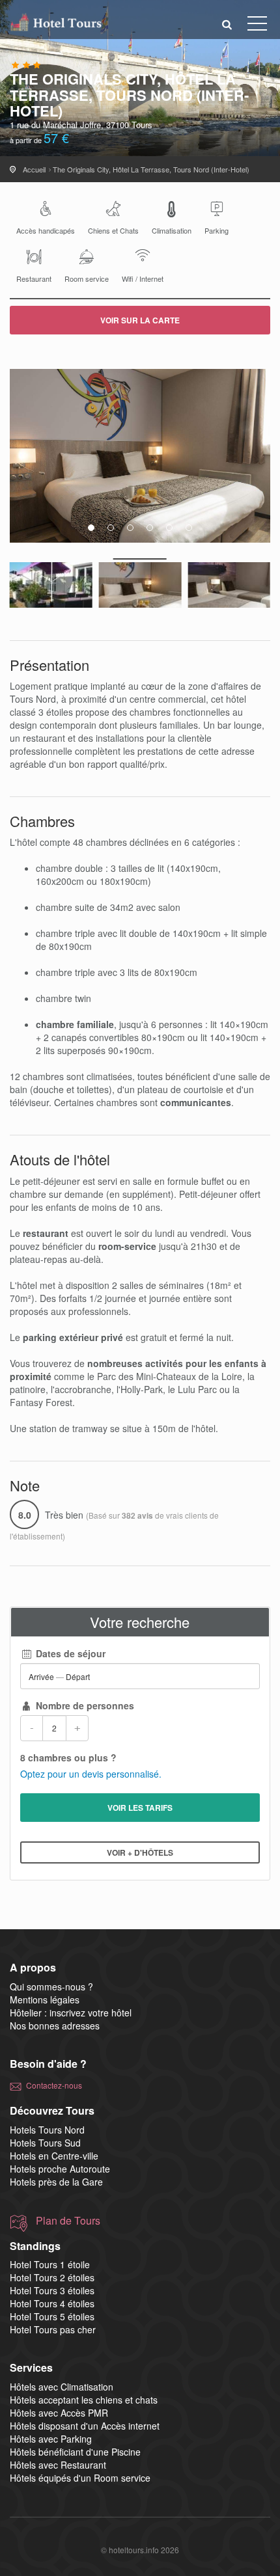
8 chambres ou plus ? (68, 1757)
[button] (227, 24)
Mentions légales (45, 2000)
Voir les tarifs (140, 1808)
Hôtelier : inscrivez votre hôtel (71, 2013)
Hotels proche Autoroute (60, 2169)
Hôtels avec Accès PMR (59, 2413)
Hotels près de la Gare (56, 2182)
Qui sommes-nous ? (51, 1986)
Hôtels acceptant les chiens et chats (84, 2400)
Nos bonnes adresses (55, 2026)
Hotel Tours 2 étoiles (52, 2277)
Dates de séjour (69, 1653)
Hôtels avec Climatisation (62, 2387)
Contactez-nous (54, 2085)
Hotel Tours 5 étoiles (52, 2316)
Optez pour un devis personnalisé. (91, 1774)
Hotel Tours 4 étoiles (52, 2303)
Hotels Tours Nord (47, 2130)
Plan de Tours (68, 2221)
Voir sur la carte (140, 320)
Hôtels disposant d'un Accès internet (85, 2426)
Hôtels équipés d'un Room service (80, 2478)
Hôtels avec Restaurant (58, 2465)
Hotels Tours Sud (45, 2143)
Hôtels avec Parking (51, 2439)
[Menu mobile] (257, 26)
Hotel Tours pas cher (53, 2329)
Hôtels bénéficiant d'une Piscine (75, 2452)
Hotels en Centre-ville (54, 2156)
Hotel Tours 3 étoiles (52, 2290)
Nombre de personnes (84, 1705)
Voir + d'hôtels (140, 1852)
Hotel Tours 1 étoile (50, 2264)
